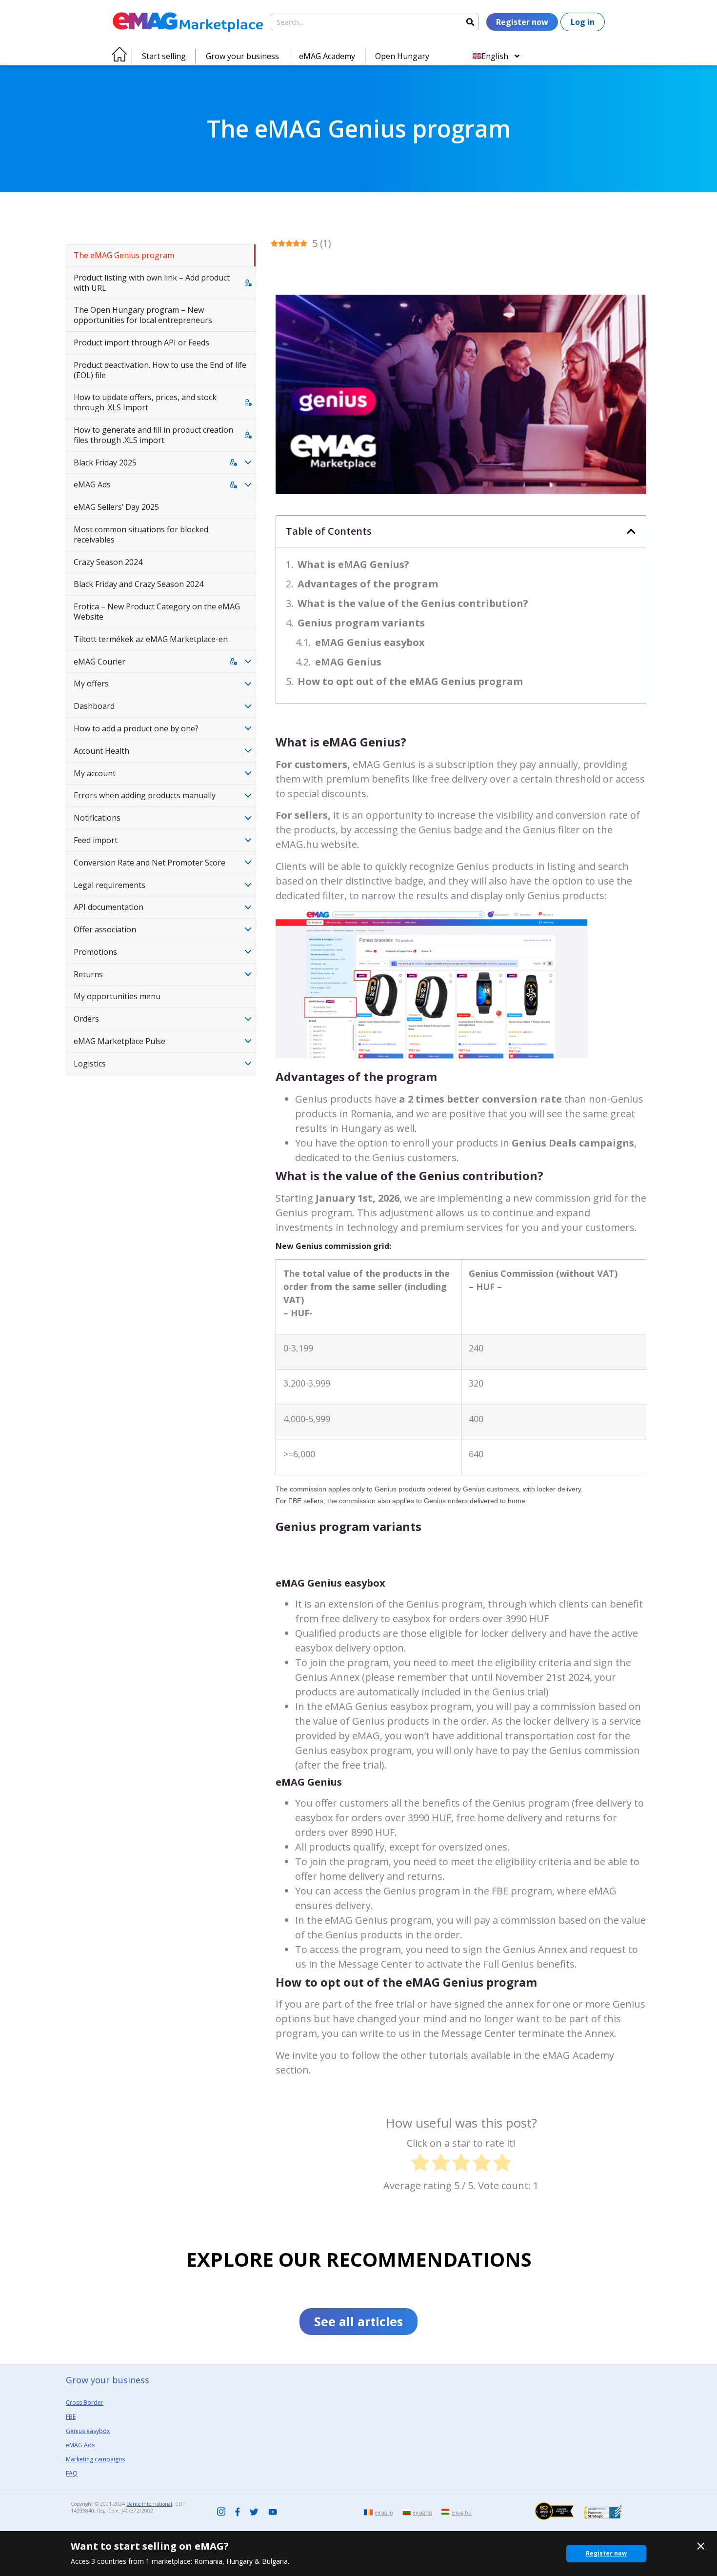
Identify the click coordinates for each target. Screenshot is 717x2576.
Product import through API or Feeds (141, 342)
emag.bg (422, 2513)
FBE (71, 2417)
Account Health (101, 751)
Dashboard (94, 706)
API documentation (109, 907)
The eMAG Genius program (124, 255)
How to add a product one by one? (136, 728)
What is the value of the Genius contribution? (413, 603)
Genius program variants (361, 623)
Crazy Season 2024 (108, 562)
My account (95, 773)
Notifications (97, 818)
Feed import (96, 840)
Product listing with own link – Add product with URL (152, 283)
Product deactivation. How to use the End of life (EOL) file (160, 370)
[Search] (470, 22)
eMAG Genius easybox (371, 642)
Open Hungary (402, 56)
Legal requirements (110, 885)
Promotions (95, 952)
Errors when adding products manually (145, 795)
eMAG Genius (349, 662)
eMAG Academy (327, 56)
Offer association (105, 929)
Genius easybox (88, 2431)
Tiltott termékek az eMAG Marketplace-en (151, 639)
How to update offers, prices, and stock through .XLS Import (145, 402)
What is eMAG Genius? (353, 564)
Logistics (90, 1064)
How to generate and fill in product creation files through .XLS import (153, 435)
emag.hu (462, 2513)
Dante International (149, 2504)
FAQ (72, 2473)
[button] (631, 531)
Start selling (164, 56)
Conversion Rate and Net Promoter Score (149, 863)
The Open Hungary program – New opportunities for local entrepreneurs (143, 315)
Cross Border (85, 2403)
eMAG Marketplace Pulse (119, 1041)
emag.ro (384, 2513)
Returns (88, 974)
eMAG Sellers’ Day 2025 (116, 507)
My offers (91, 684)
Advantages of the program (368, 584)
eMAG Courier (100, 662)
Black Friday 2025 (105, 463)
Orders (86, 1019)
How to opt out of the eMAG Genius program (410, 681)
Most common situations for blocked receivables (141, 534)
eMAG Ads (92, 484)
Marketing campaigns (95, 2459)
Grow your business (242, 56)
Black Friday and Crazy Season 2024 (139, 584)
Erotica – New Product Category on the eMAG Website (157, 612)
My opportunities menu (117, 996)
